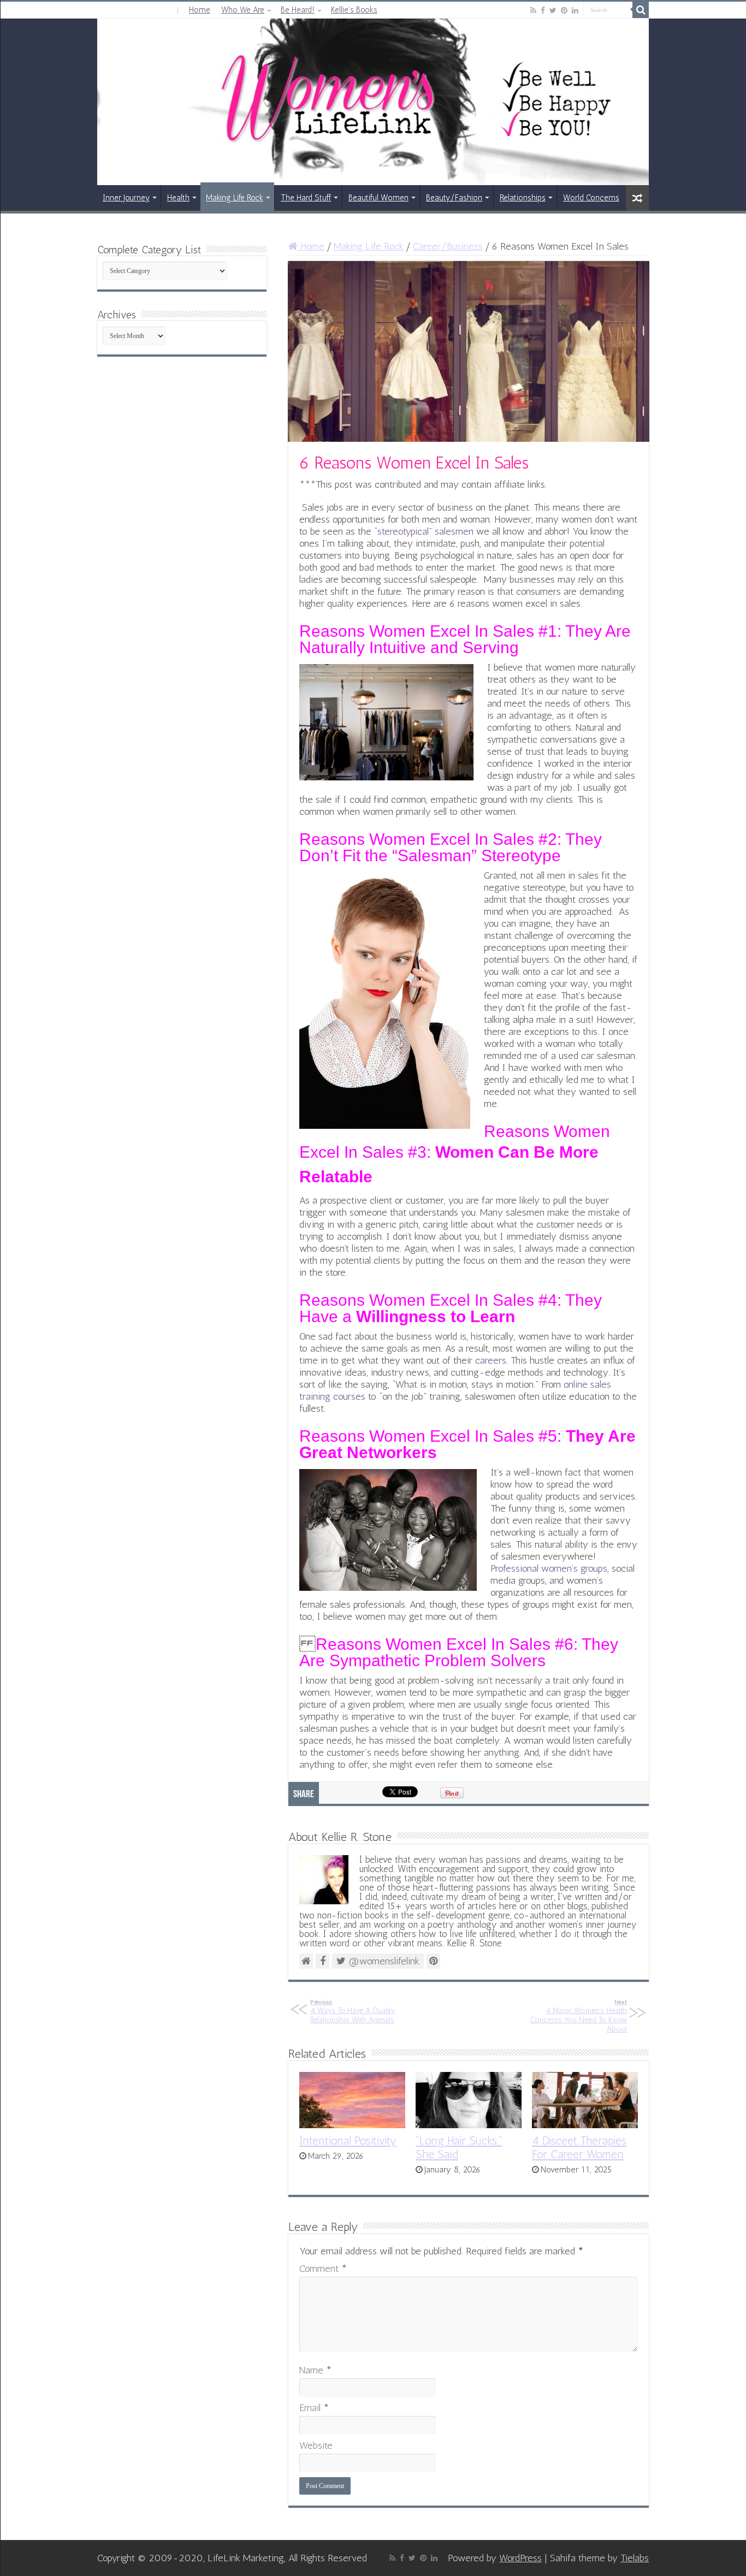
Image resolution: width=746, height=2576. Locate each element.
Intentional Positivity (348, 2140)
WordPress (520, 2558)
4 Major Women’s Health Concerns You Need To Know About (579, 2016)
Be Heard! (298, 10)
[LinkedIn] (575, 10)
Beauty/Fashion (454, 198)
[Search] (641, 10)
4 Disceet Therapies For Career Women (579, 2147)
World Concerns (591, 198)
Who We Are (243, 10)
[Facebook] (543, 10)
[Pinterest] (564, 10)
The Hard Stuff (306, 198)
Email (314, 2408)
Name (315, 2370)
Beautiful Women (378, 198)
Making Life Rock (235, 198)
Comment (323, 2269)
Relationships (523, 198)
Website (316, 2445)
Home (200, 10)
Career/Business (448, 246)
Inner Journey (126, 198)
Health (178, 198)
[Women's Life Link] (373, 102)
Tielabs (635, 2558)
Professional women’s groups (549, 1568)
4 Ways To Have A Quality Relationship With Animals (353, 2011)
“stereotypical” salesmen (424, 531)
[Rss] (533, 10)
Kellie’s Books (354, 10)
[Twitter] (553, 10)
